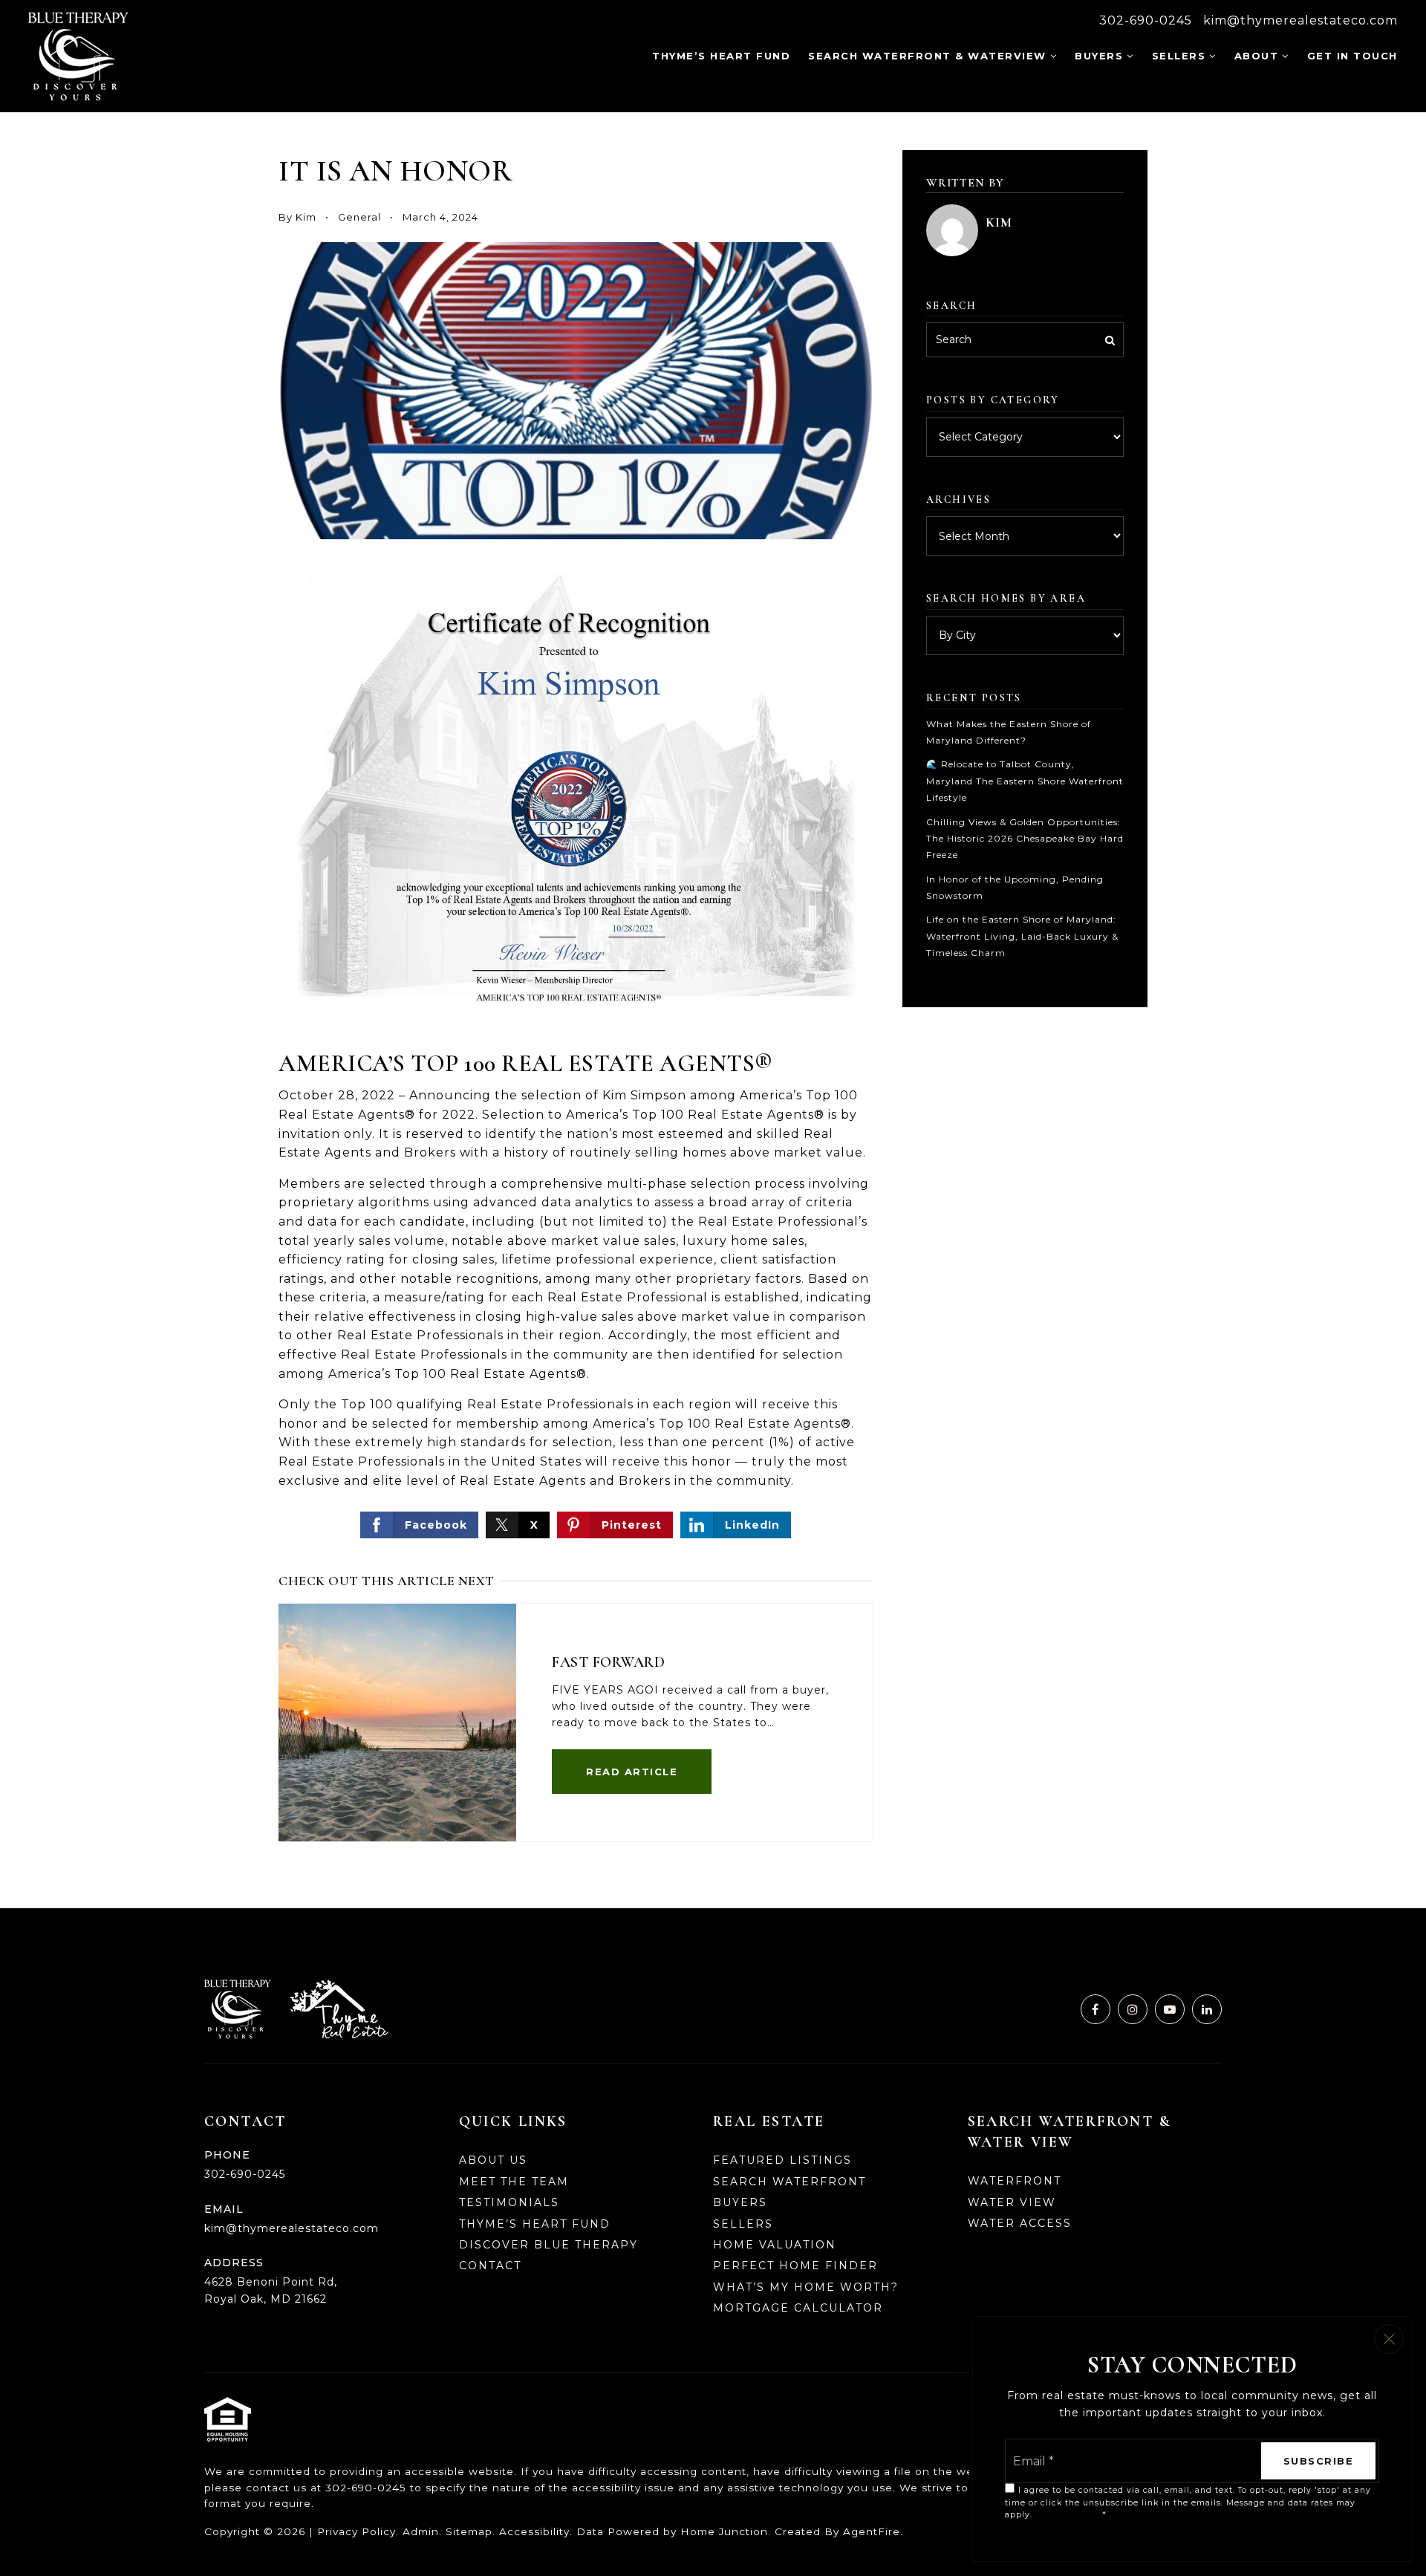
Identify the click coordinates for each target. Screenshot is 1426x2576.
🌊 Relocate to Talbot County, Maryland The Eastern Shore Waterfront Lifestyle (1025, 781)
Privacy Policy (356, 2531)
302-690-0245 (1146, 20)
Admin (421, 2531)
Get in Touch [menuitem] (1352, 56)
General (359, 217)
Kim (306, 217)
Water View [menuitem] (1012, 2202)
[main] (713, 1011)
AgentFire (872, 2531)
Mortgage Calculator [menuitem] (798, 2308)
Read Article (632, 1772)
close (1389, 2339)
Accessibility (534, 2531)
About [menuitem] (1257, 56)
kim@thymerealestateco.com (1300, 20)
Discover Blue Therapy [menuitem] (548, 2245)
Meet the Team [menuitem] (514, 2182)
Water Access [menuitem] (1020, 2223)
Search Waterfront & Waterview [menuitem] (927, 56)
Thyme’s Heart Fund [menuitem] (721, 56)
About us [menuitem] (493, 2160)
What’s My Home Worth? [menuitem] (806, 2287)
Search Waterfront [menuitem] (789, 2182)
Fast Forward (608, 1662)
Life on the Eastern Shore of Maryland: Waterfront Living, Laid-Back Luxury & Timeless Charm (1022, 936)
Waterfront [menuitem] (1015, 2181)
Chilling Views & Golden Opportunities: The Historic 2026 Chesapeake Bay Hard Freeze (1025, 839)
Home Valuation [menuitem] (775, 2245)
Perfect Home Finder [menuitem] (795, 2266)
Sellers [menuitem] (1179, 56)
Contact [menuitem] (490, 2266)
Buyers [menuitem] (1099, 56)
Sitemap (469, 2531)
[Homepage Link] (78, 55)
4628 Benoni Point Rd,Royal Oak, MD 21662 (271, 2290)
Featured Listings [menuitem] (782, 2160)
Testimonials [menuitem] (509, 2202)
